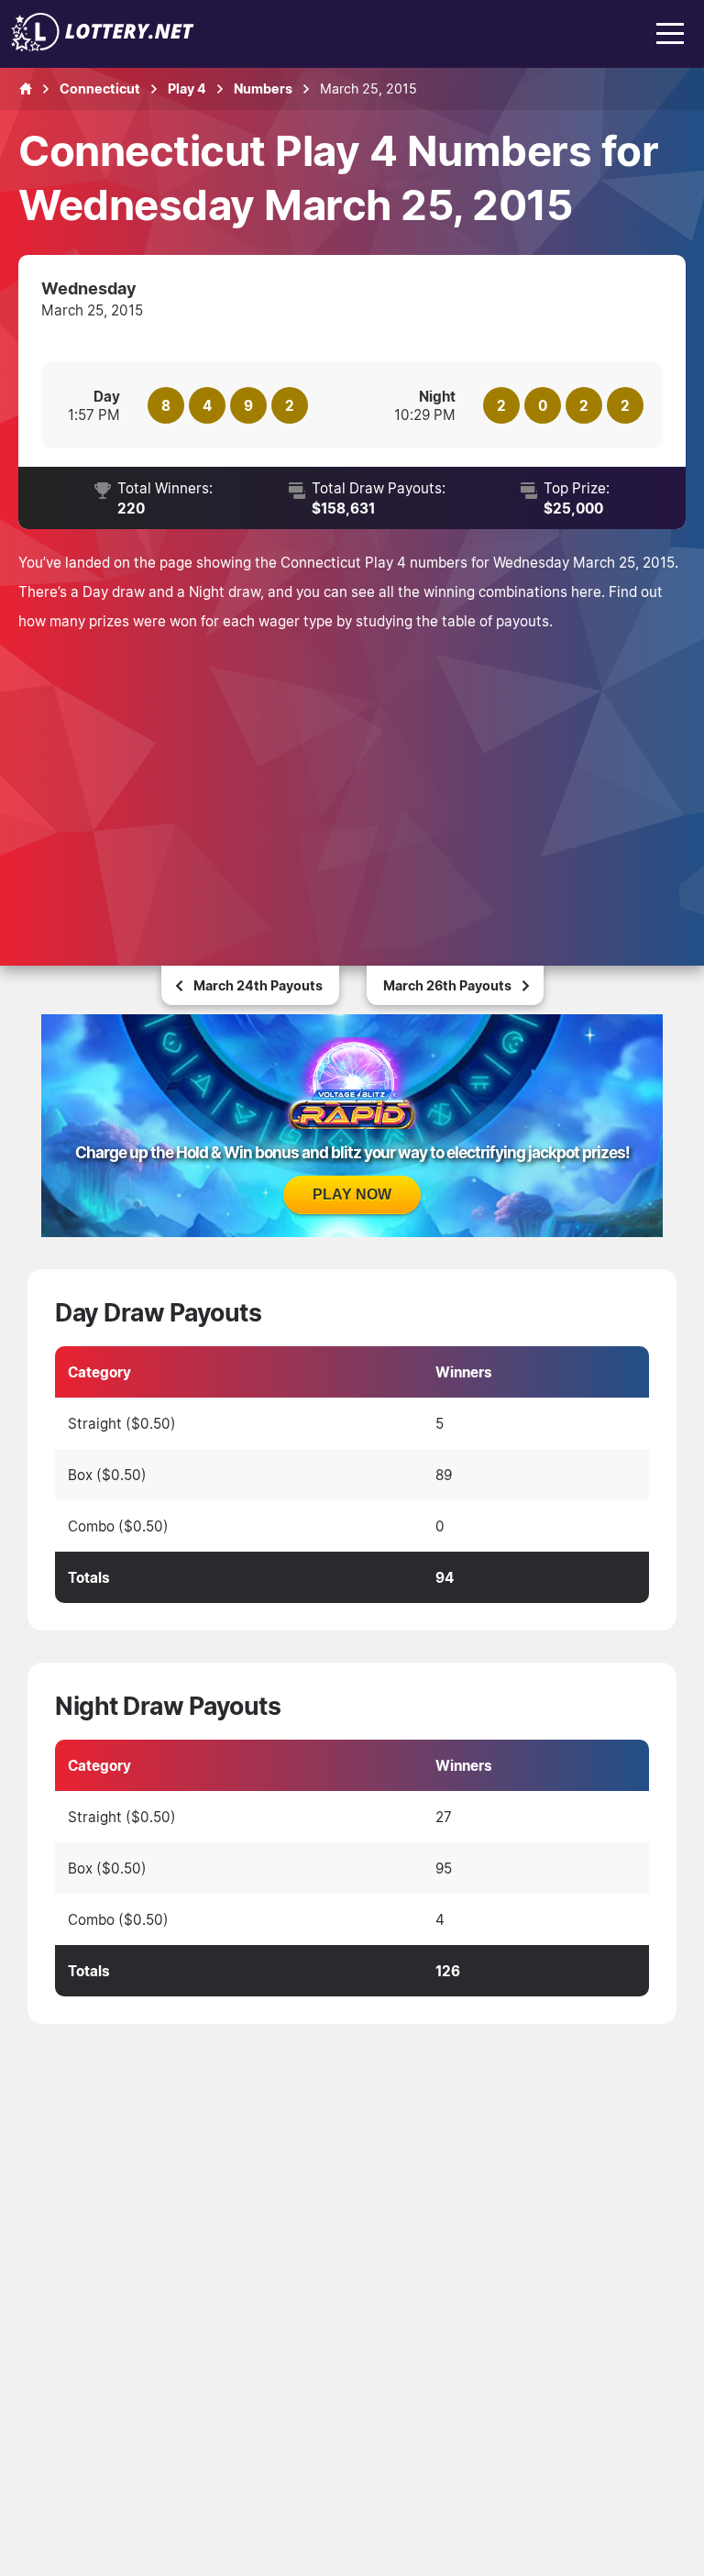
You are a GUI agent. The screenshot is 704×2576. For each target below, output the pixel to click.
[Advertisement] (352, 773)
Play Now (352, 1194)
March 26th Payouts (447, 985)
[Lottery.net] (103, 46)
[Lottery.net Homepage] (26, 89)
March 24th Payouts (258, 985)
